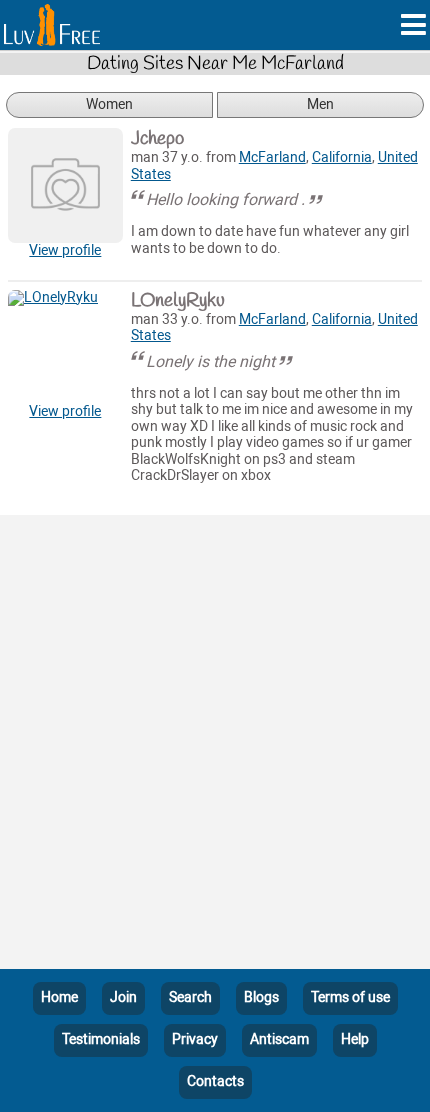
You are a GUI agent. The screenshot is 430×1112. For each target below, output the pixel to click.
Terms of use (350, 997)
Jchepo (157, 139)
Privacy (195, 1039)
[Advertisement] (215, 746)
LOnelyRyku (178, 301)
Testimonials (101, 1039)
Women (109, 104)
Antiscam (279, 1039)
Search (190, 997)
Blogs (261, 997)
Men (320, 104)
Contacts (215, 1081)
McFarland (272, 157)
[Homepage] (52, 25)
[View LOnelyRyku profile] (65, 347)
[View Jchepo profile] (65, 185)
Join (123, 997)
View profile (65, 250)
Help (355, 1039)
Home (59, 997)
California (342, 157)
